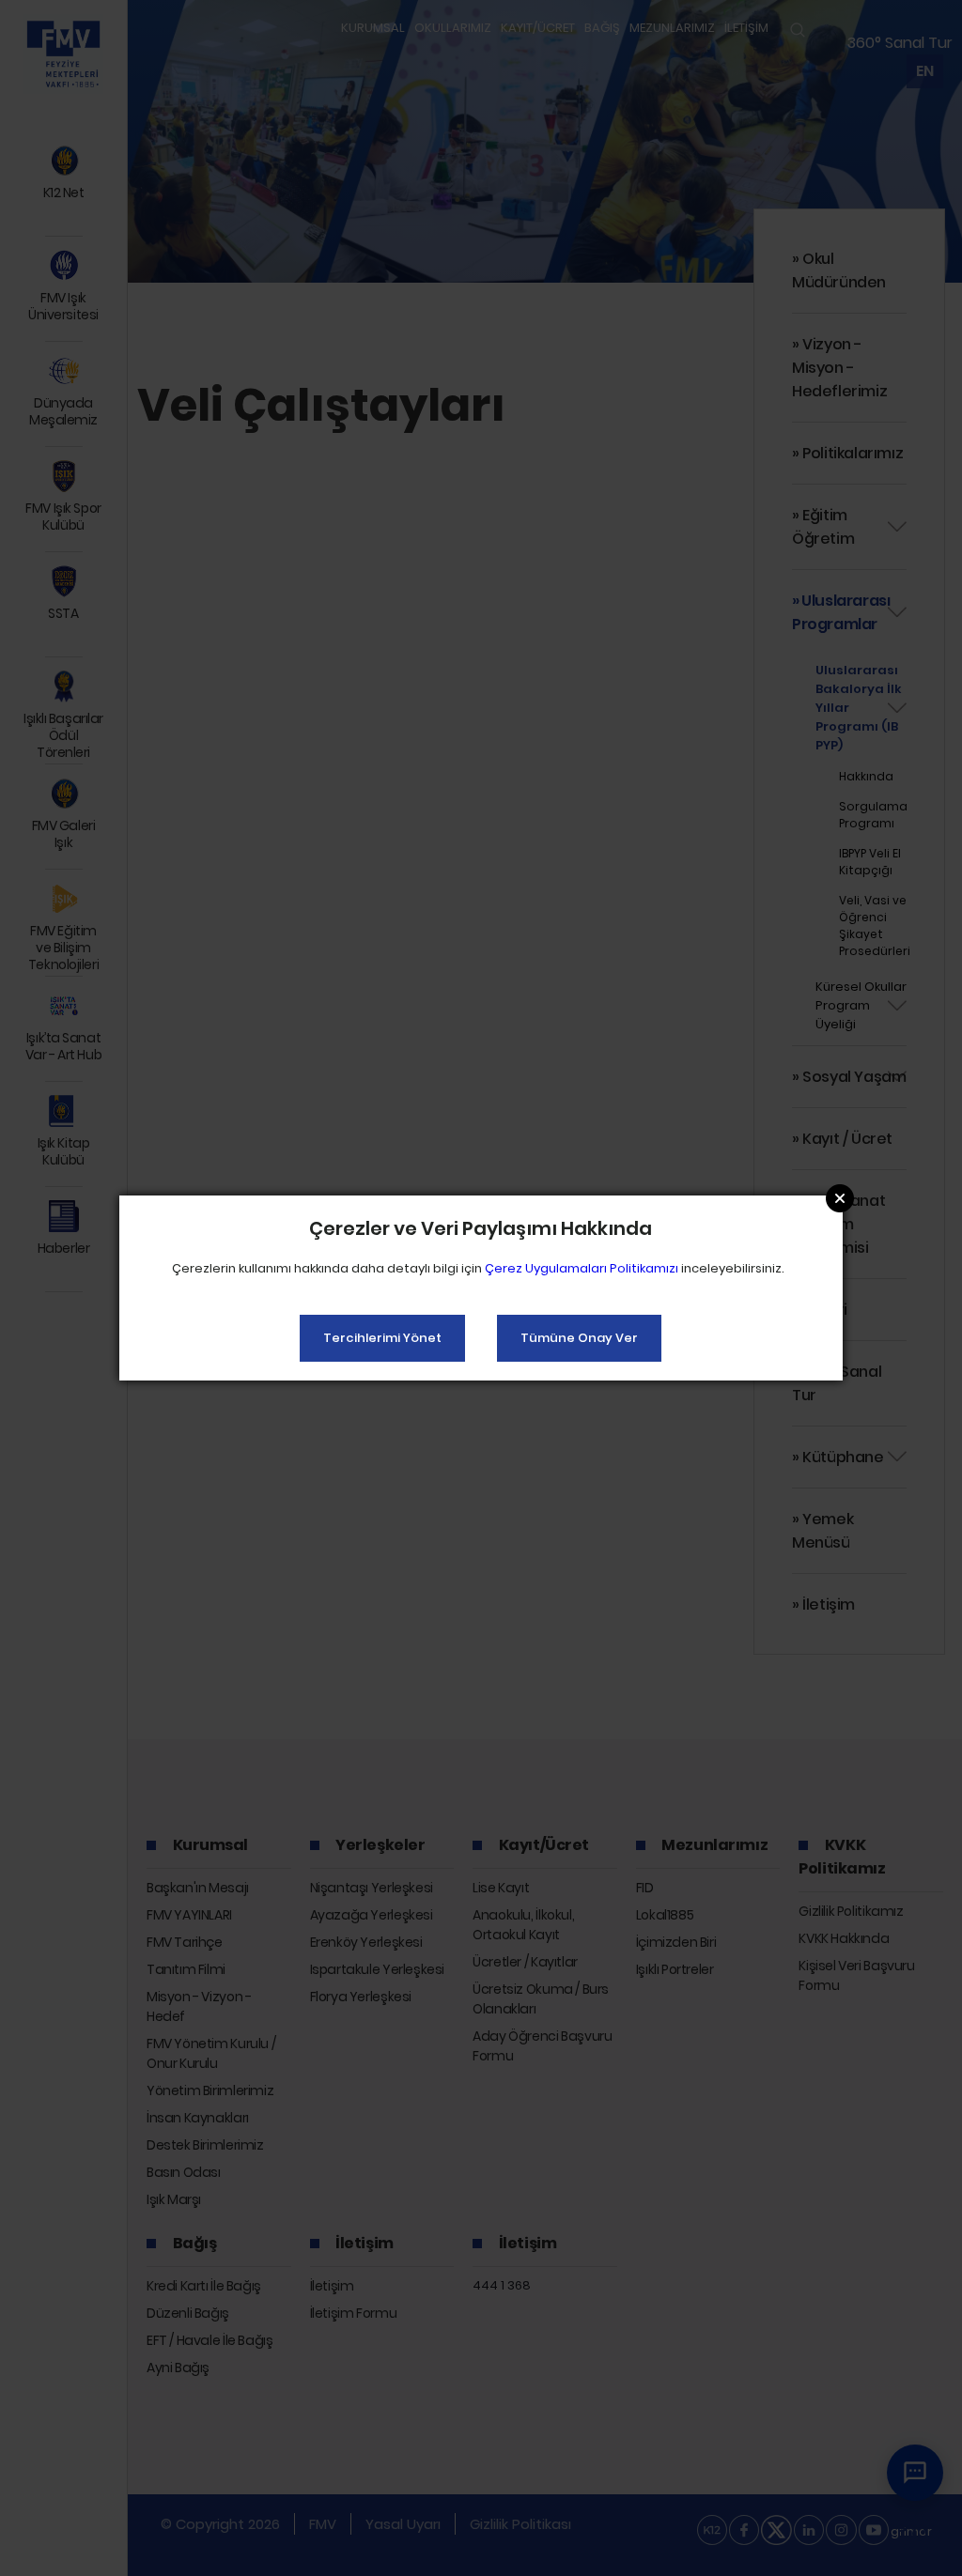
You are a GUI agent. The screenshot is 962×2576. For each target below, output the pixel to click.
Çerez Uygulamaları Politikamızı (582, 1268)
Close (840, 1198)
